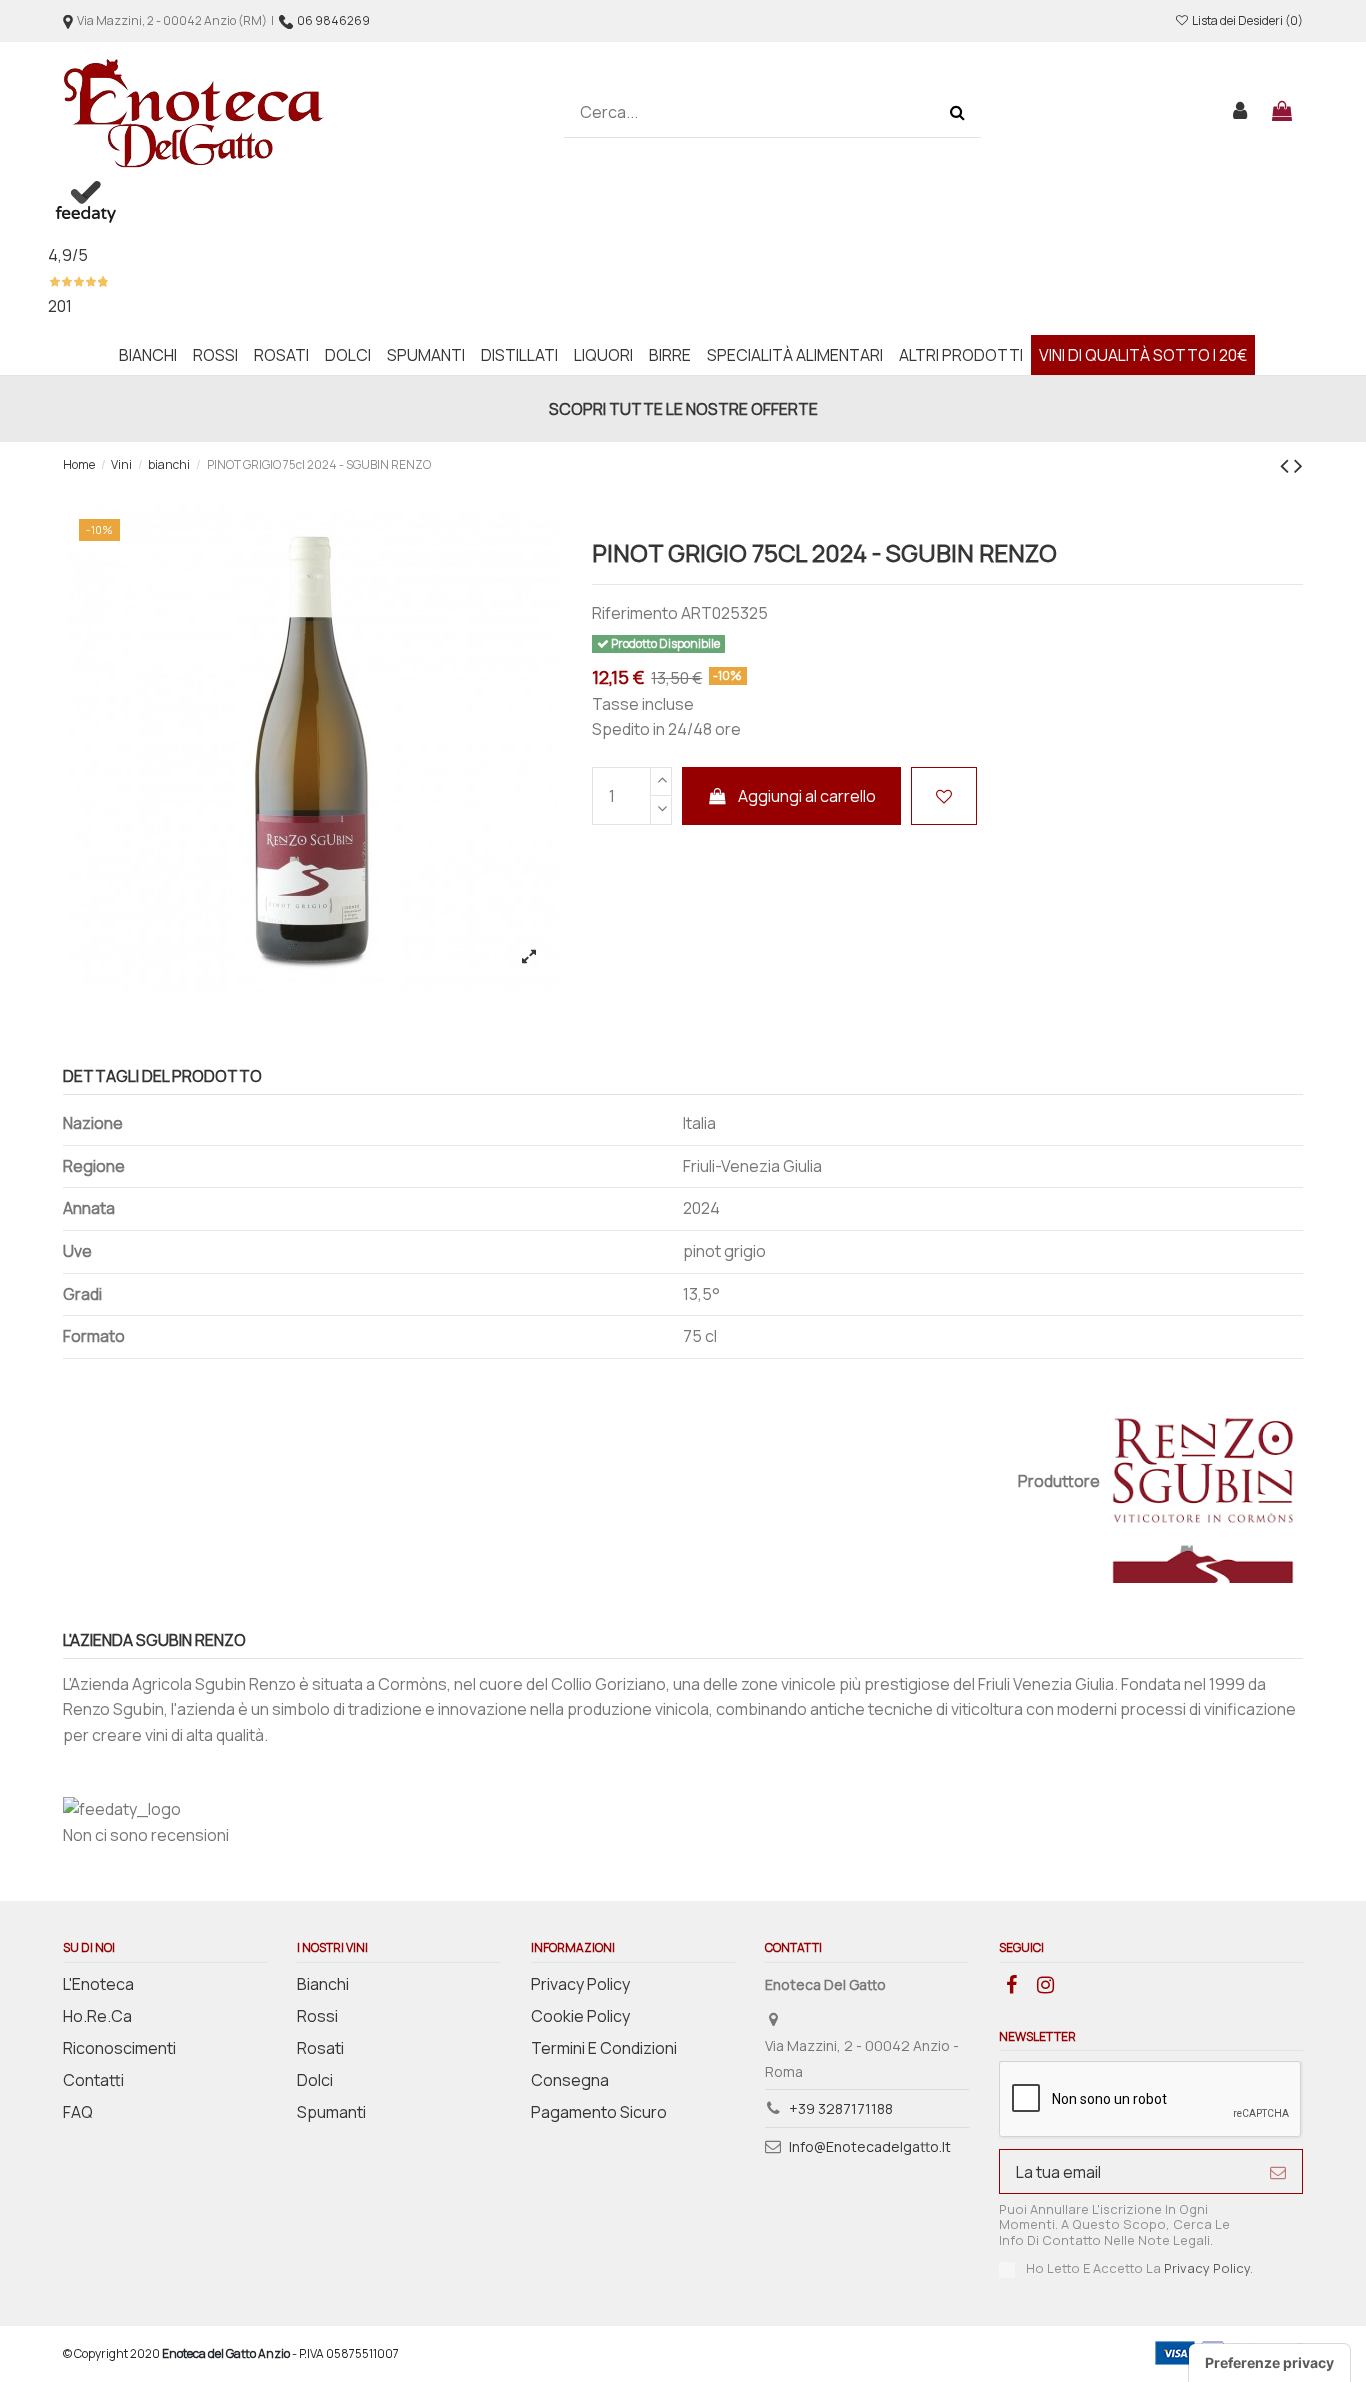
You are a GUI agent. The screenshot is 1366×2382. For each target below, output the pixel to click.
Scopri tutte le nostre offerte (683, 409)
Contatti (93, 2080)
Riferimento (635, 613)
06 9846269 (333, 20)
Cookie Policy (580, 2016)
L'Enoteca (98, 1984)
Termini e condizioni (604, 2048)
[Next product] (1298, 464)
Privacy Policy (580, 1984)
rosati (320, 2048)
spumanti (331, 2112)
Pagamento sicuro (599, 2112)
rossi (317, 2016)
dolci (315, 2080)
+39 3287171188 (841, 2108)
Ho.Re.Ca (97, 2016)
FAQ (78, 2112)
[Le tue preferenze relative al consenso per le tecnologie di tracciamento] (1269, 2363)
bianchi (323, 1984)
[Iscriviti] (1278, 2171)
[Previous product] (1287, 464)
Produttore (1059, 1481)
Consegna (570, 2080)
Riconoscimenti (119, 2048)
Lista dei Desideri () (1246, 20)
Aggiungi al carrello (807, 796)
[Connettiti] (1241, 113)
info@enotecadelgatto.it (870, 2146)
